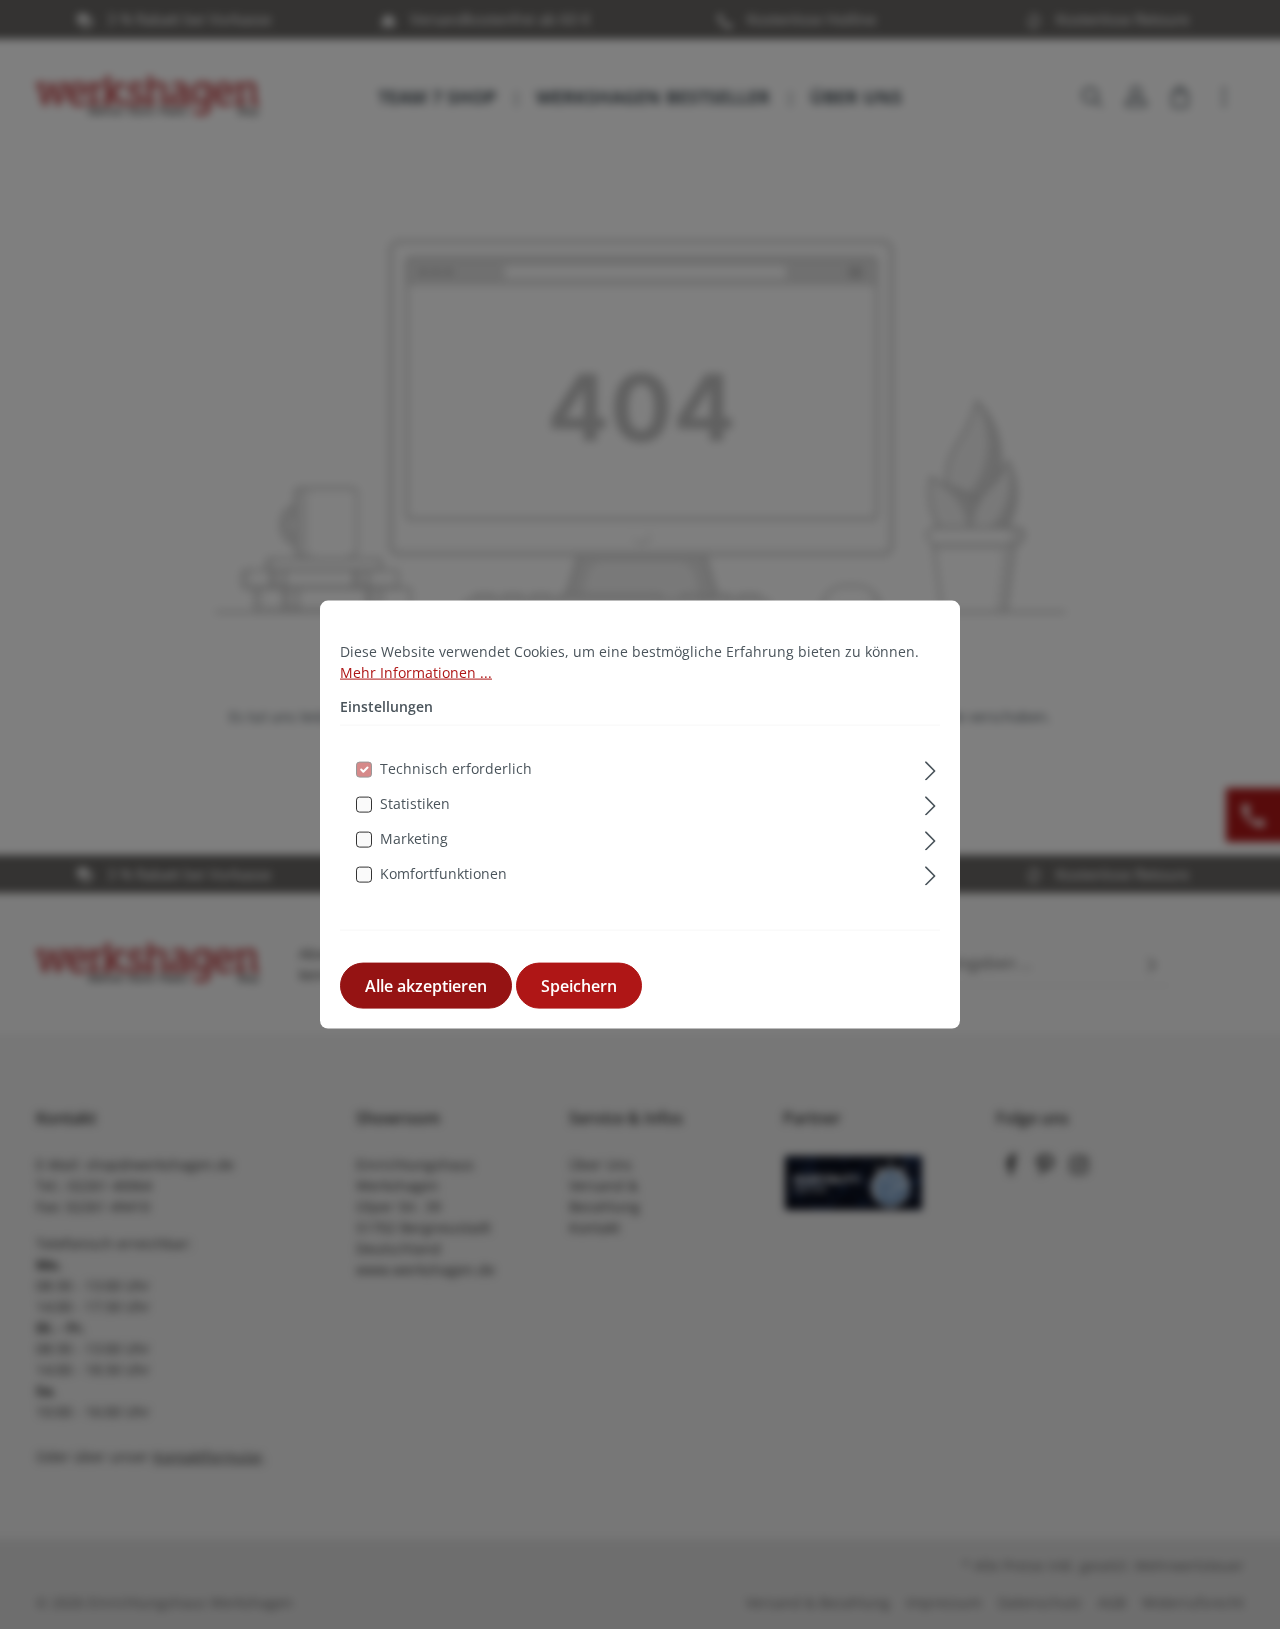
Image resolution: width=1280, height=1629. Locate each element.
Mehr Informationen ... (416, 671)
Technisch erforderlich (456, 768)
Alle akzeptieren (426, 986)
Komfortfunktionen (443, 873)
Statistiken (415, 803)
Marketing (414, 838)
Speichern (579, 986)
